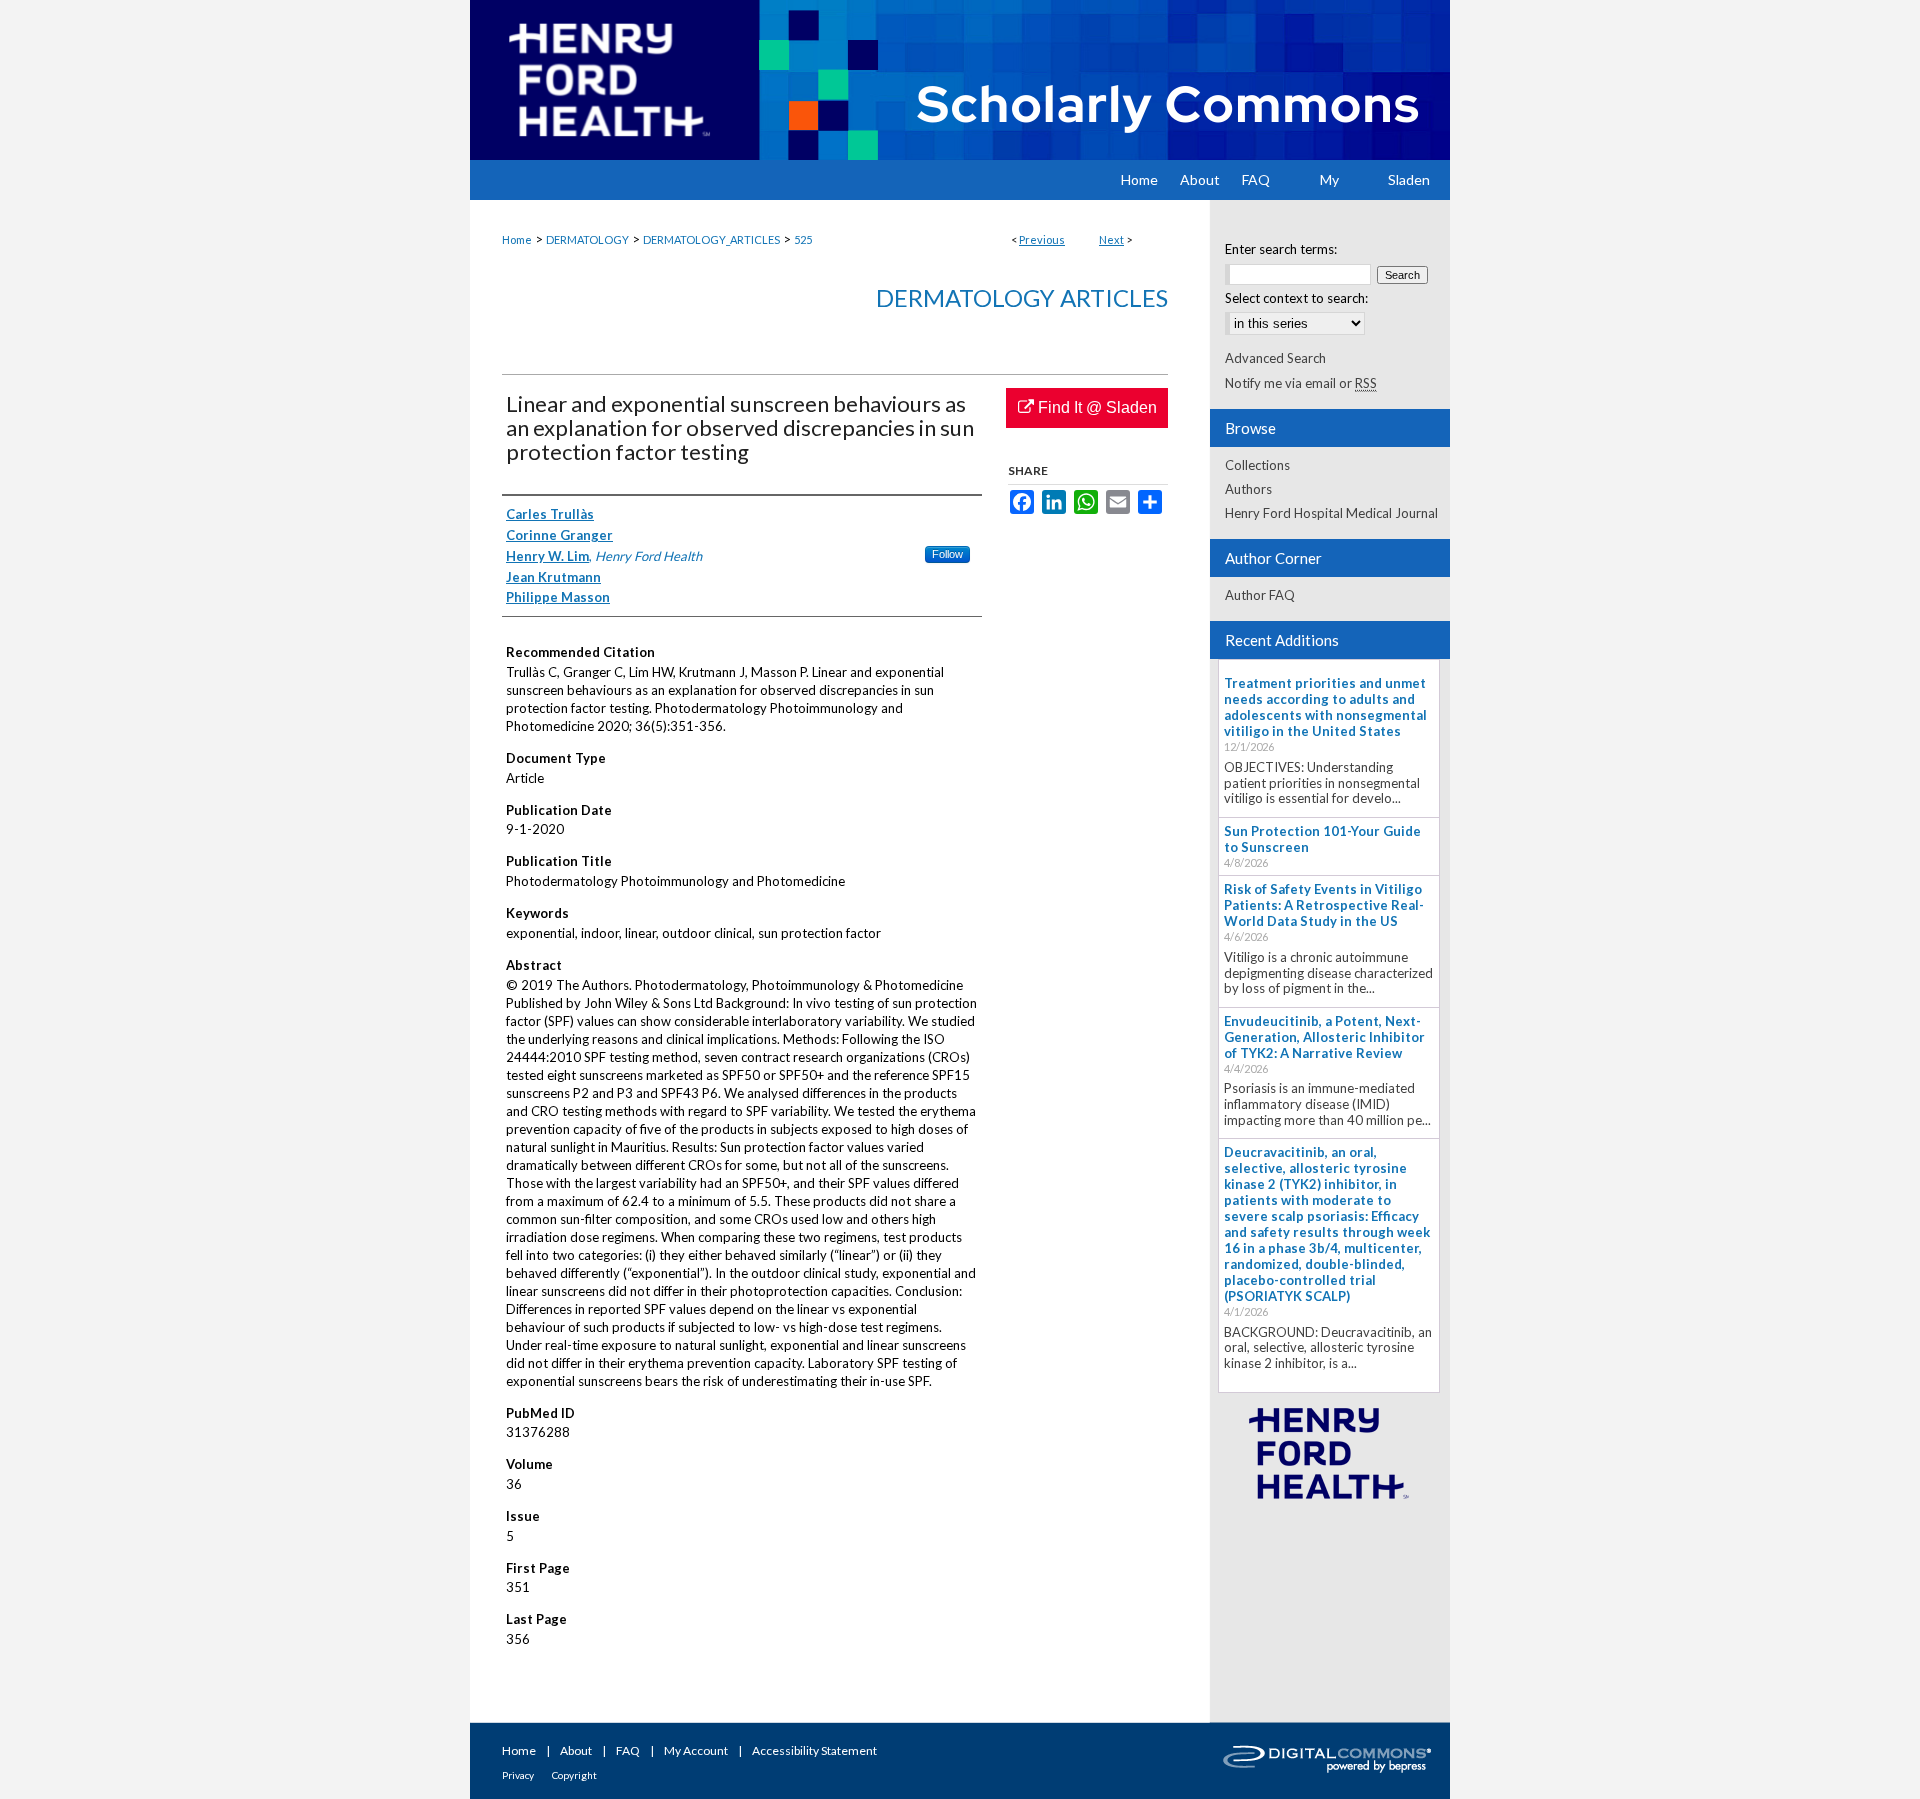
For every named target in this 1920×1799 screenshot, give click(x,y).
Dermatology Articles (1022, 297)
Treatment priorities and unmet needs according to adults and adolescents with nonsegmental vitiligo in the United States (1325, 707)
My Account (696, 1750)
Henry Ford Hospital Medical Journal (1331, 513)
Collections (1257, 465)
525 (803, 239)
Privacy (518, 1775)
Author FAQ (1260, 595)
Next (1111, 239)
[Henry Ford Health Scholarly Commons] (960, 80)
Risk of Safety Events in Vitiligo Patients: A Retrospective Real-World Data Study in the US (1324, 905)
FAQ (628, 1750)
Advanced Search (1275, 358)
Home (517, 239)
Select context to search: (1296, 298)
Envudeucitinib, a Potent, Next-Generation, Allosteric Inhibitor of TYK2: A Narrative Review (1324, 1037)
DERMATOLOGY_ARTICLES (711, 239)
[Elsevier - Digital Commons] (1330, 1761)
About (576, 1750)
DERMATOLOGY (587, 239)
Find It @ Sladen (1095, 407)
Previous (1042, 239)
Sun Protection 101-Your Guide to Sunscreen (1322, 839)
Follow (947, 554)
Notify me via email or (1301, 383)
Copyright (574, 1775)
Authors (1248, 489)
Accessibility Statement (814, 1750)
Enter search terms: (1281, 249)
